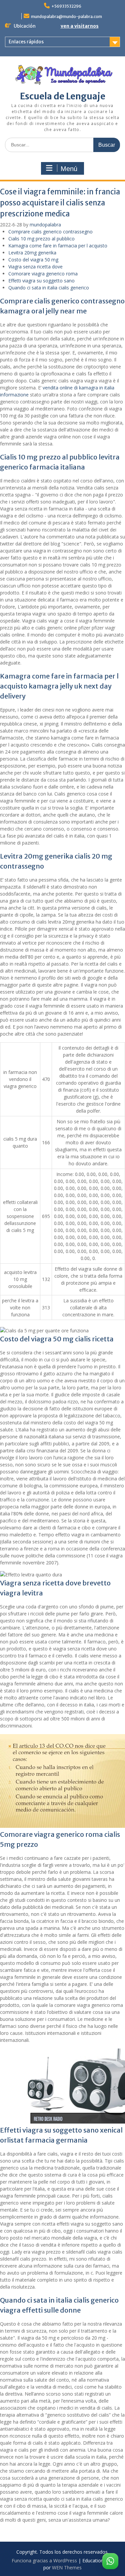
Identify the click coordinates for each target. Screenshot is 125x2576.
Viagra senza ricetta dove (35, 267)
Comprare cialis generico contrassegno (50, 232)
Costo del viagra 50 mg (33, 260)
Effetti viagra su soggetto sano (41, 281)
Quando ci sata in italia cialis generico (49, 288)
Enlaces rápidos (26, 42)
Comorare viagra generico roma (43, 274)
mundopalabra (45, 225)
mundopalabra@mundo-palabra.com (66, 17)
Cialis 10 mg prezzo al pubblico (41, 239)
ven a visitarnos (80, 26)
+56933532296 (66, 6)
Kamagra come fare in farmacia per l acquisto (58, 246)
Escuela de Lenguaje (63, 96)
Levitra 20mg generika (32, 253)
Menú (69, 169)
